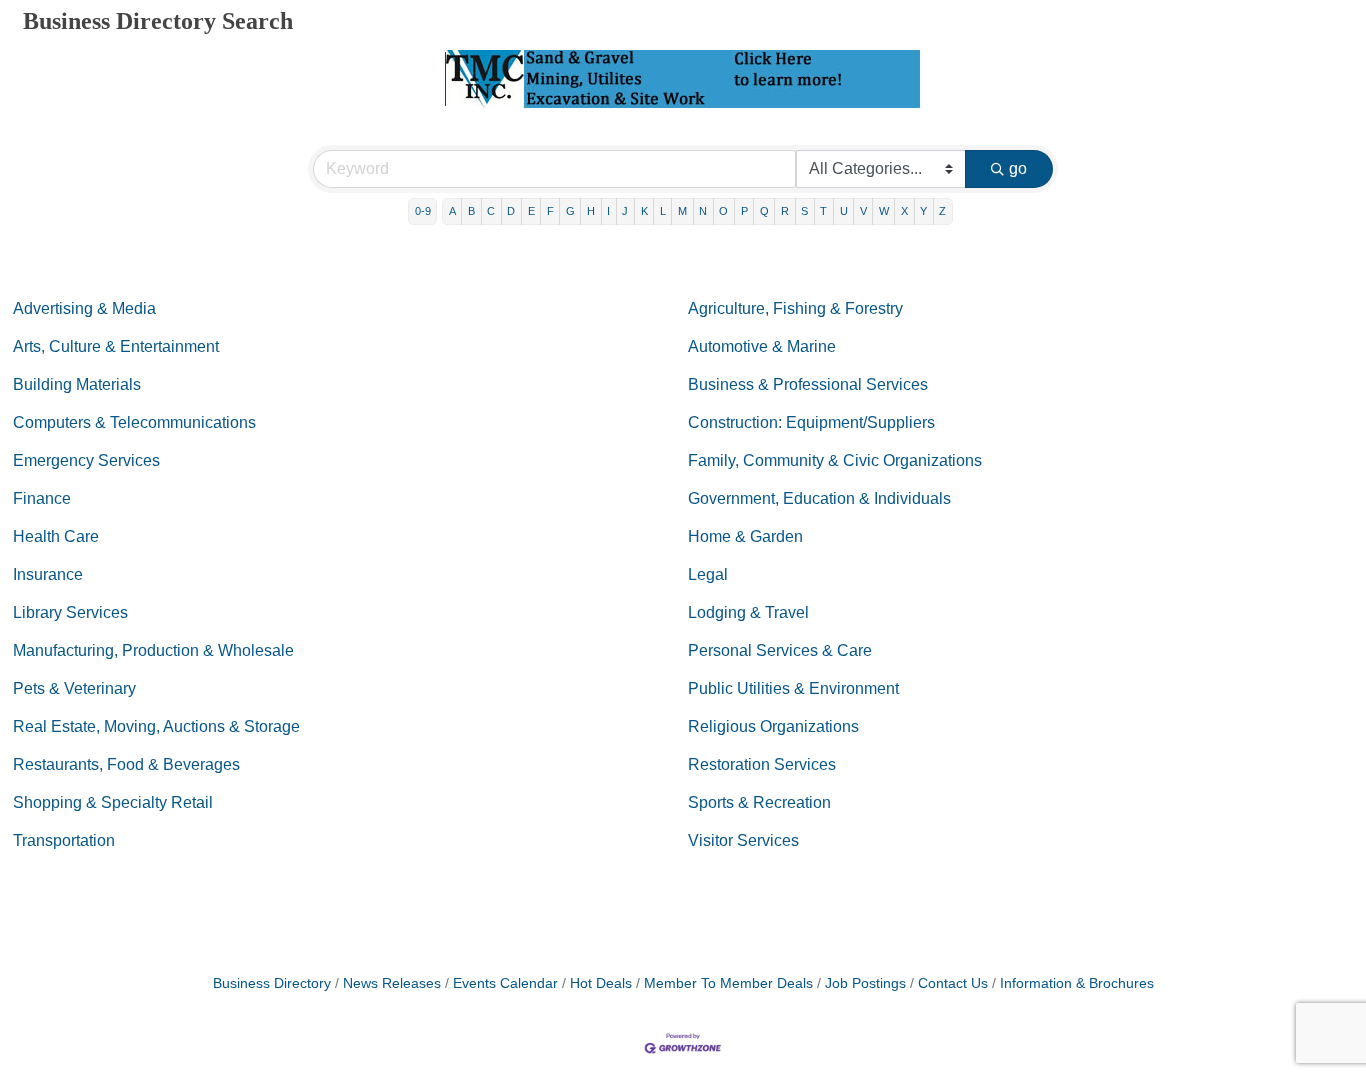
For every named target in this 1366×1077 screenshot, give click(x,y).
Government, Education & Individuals (819, 498)
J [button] (625, 211)
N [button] (703, 211)
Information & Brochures (1077, 983)
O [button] (723, 211)
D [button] (511, 211)
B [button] (471, 211)
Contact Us (953, 983)
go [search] (1018, 168)
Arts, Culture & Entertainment (116, 346)
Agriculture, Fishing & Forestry (795, 308)
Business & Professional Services (808, 384)
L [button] (663, 211)
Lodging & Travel (748, 612)
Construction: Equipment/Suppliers (811, 422)
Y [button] (923, 211)
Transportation (64, 840)
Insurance (48, 574)
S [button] (804, 211)
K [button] (644, 211)
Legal (708, 574)
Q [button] (764, 211)
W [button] (884, 211)
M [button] (682, 211)
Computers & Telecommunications (134, 422)
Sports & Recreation (759, 802)
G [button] (570, 211)
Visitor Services (743, 840)
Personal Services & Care (780, 650)
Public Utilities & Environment (793, 688)
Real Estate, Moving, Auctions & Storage (156, 726)
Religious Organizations (773, 726)
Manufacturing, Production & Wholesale (153, 650)
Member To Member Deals (728, 983)
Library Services (70, 612)
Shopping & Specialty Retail (113, 802)
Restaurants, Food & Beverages (126, 764)
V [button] (863, 211)
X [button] (904, 211)
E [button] (531, 211)
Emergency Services (86, 460)
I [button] (608, 211)
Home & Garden (745, 536)
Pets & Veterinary (74, 688)
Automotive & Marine (762, 346)
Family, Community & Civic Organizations (835, 460)
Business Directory (272, 983)
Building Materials (77, 384)
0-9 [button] (423, 211)
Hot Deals (601, 983)
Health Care (56, 536)
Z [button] (942, 211)
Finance (42, 498)
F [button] (550, 211)
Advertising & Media (84, 308)
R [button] (785, 211)
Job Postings (865, 983)
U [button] (844, 211)
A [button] (452, 211)
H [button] (591, 211)
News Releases (392, 983)
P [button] (744, 211)
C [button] (491, 211)
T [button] (823, 211)
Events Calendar (505, 983)
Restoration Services (762, 764)
